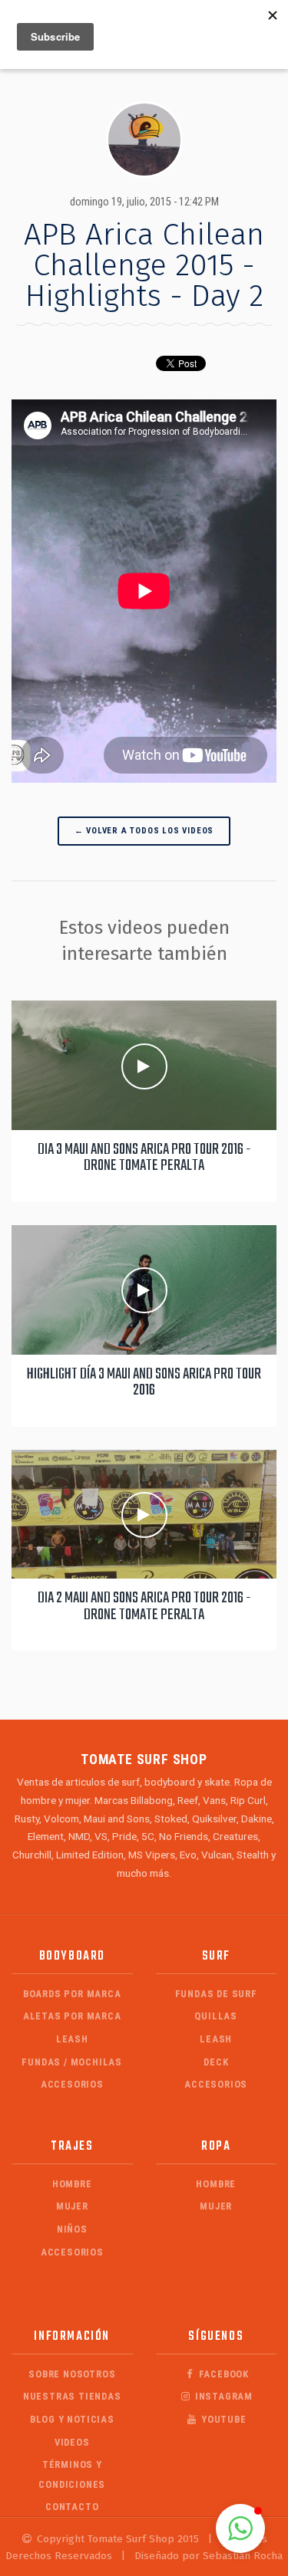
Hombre (72, 2184)
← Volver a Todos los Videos (144, 831)
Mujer (72, 2206)
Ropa (216, 2146)
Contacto (72, 2507)
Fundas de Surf (216, 1994)
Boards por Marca (72, 1994)
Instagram (222, 2396)
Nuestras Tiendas (72, 2396)
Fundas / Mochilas (72, 2062)
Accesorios (72, 2084)
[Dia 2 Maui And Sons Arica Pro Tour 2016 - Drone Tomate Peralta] (144, 1514)
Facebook (222, 2374)
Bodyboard (72, 1956)
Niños (72, 2229)
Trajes (72, 2146)
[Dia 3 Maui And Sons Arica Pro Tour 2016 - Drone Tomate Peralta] (144, 1065)
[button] (240, 2528)
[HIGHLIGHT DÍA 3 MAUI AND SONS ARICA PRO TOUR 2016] (144, 1290)
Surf (216, 1956)
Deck (216, 2062)
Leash (72, 2039)
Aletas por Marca (72, 2016)
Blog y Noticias (72, 2419)
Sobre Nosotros (72, 2374)
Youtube (222, 2419)
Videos (72, 2442)
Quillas (216, 2016)
